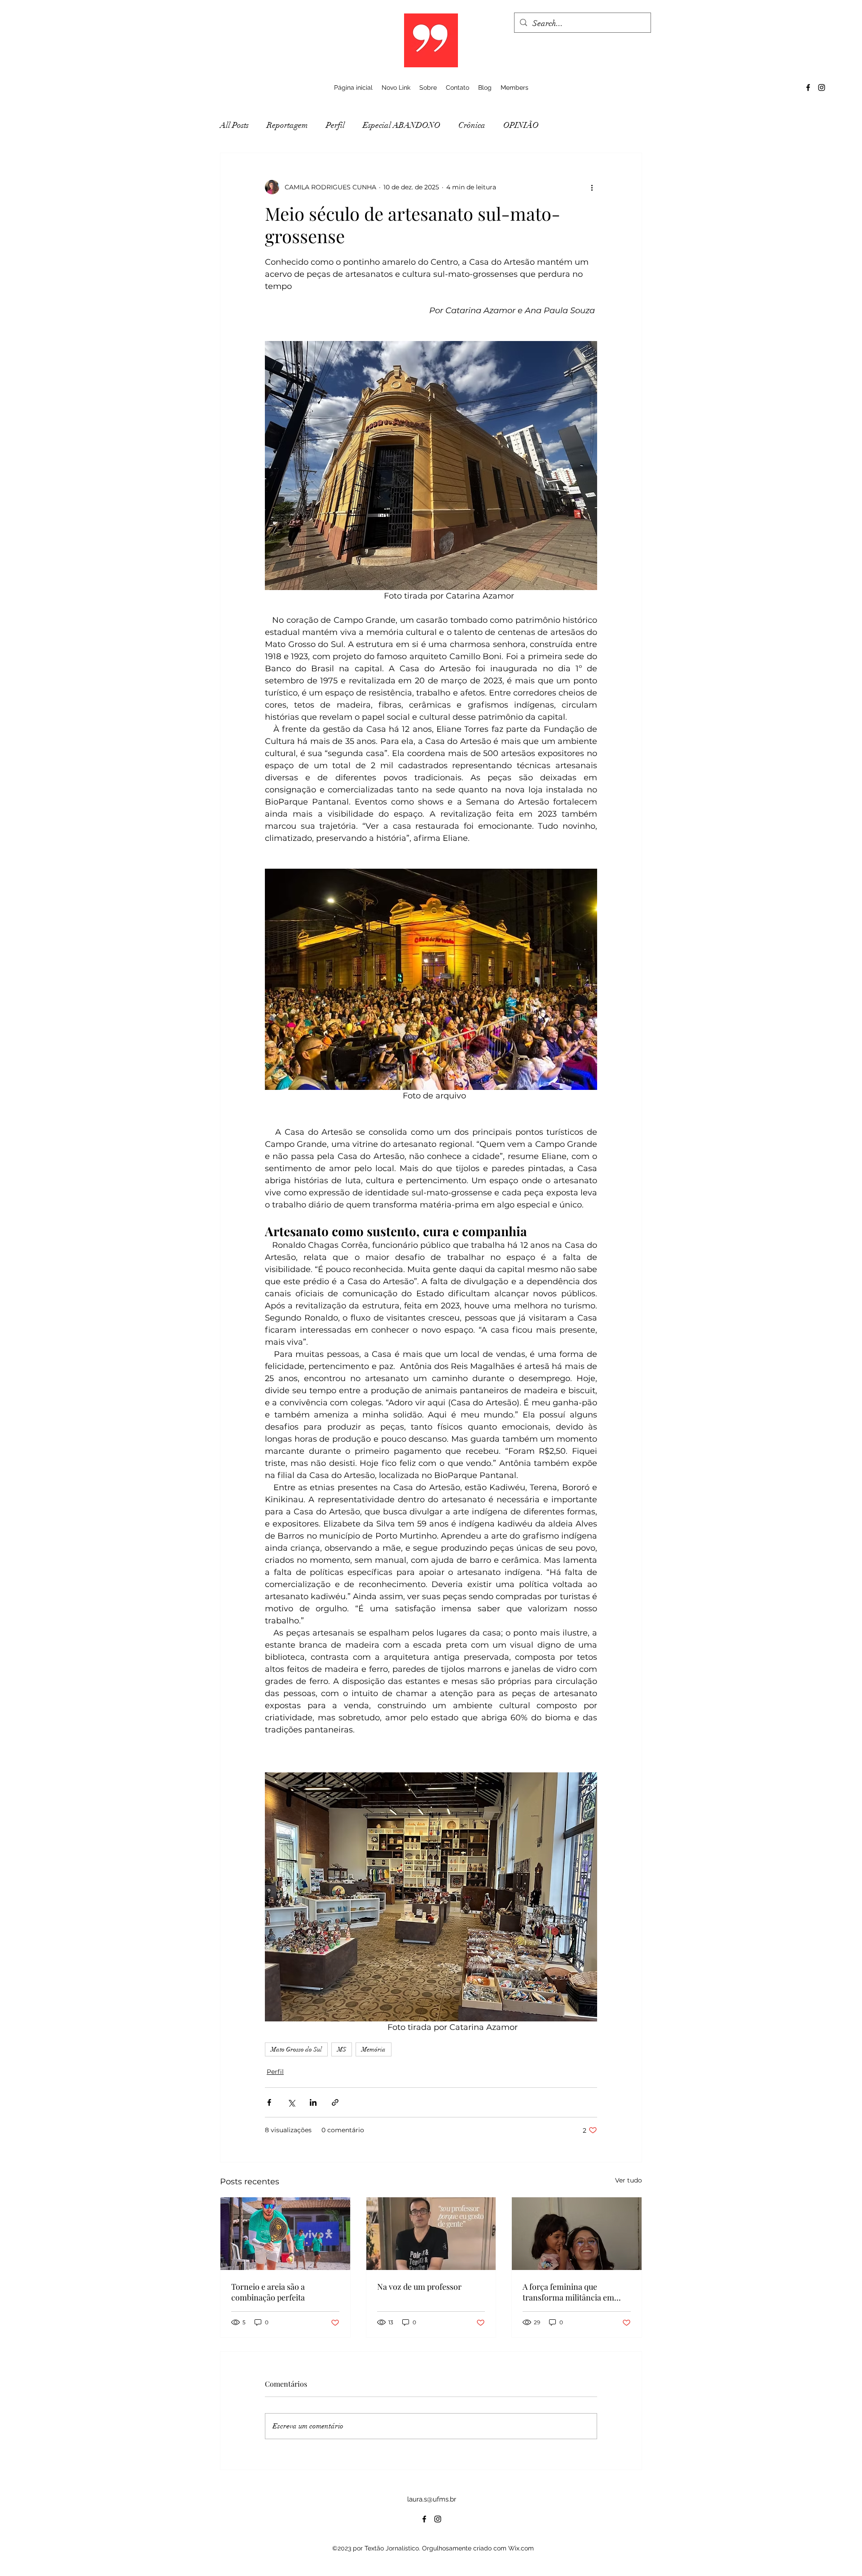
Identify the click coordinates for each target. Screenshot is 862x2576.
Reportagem (287, 125)
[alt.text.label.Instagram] (822, 87)
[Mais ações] (592, 187)
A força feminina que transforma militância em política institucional (568, 2292)
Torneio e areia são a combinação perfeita (268, 2292)
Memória (374, 2049)
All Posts (234, 125)
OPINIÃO (521, 125)
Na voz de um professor (419, 2287)
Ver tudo (629, 2180)
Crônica (472, 125)
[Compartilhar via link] (335, 2102)
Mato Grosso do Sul (296, 2049)
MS (342, 2049)
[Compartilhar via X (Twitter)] (291, 2102)
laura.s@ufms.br (432, 2499)
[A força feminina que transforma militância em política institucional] (577, 2234)
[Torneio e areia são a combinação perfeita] (285, 2234)
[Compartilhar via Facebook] (269, 2102)
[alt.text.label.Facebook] (808, 87)
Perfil (335, 125)
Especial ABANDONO (402, 125)
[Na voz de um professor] (431, 2234)
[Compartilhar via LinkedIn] (313, 2102)
